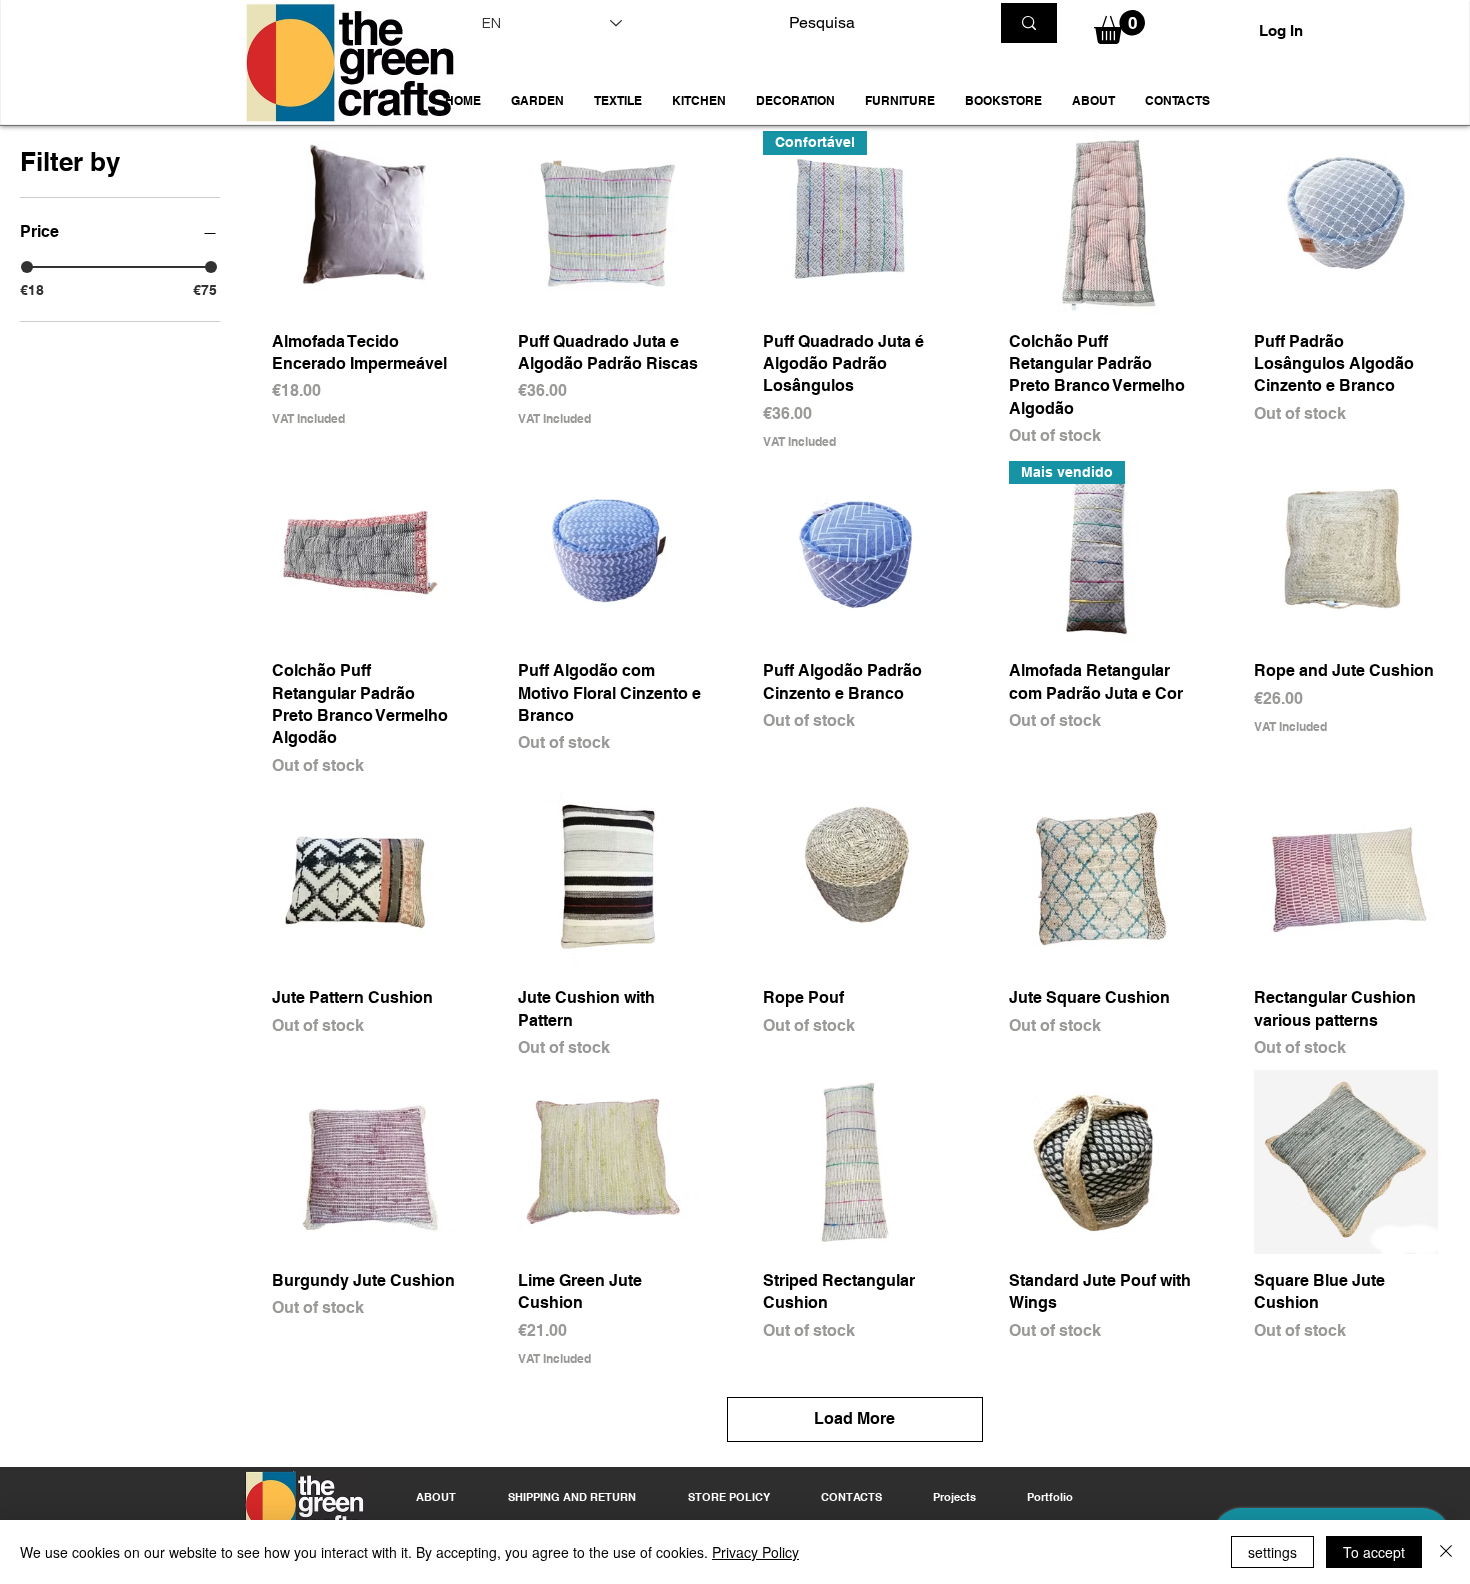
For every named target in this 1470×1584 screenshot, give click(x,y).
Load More (854, 1418)
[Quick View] (364, 223)
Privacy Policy (755, 1552)
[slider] (27, 267)
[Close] (1446, 1552)
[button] (537, 101)
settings (1272, 1552)
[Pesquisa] (1029, 23)
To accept (1374, 1552)
